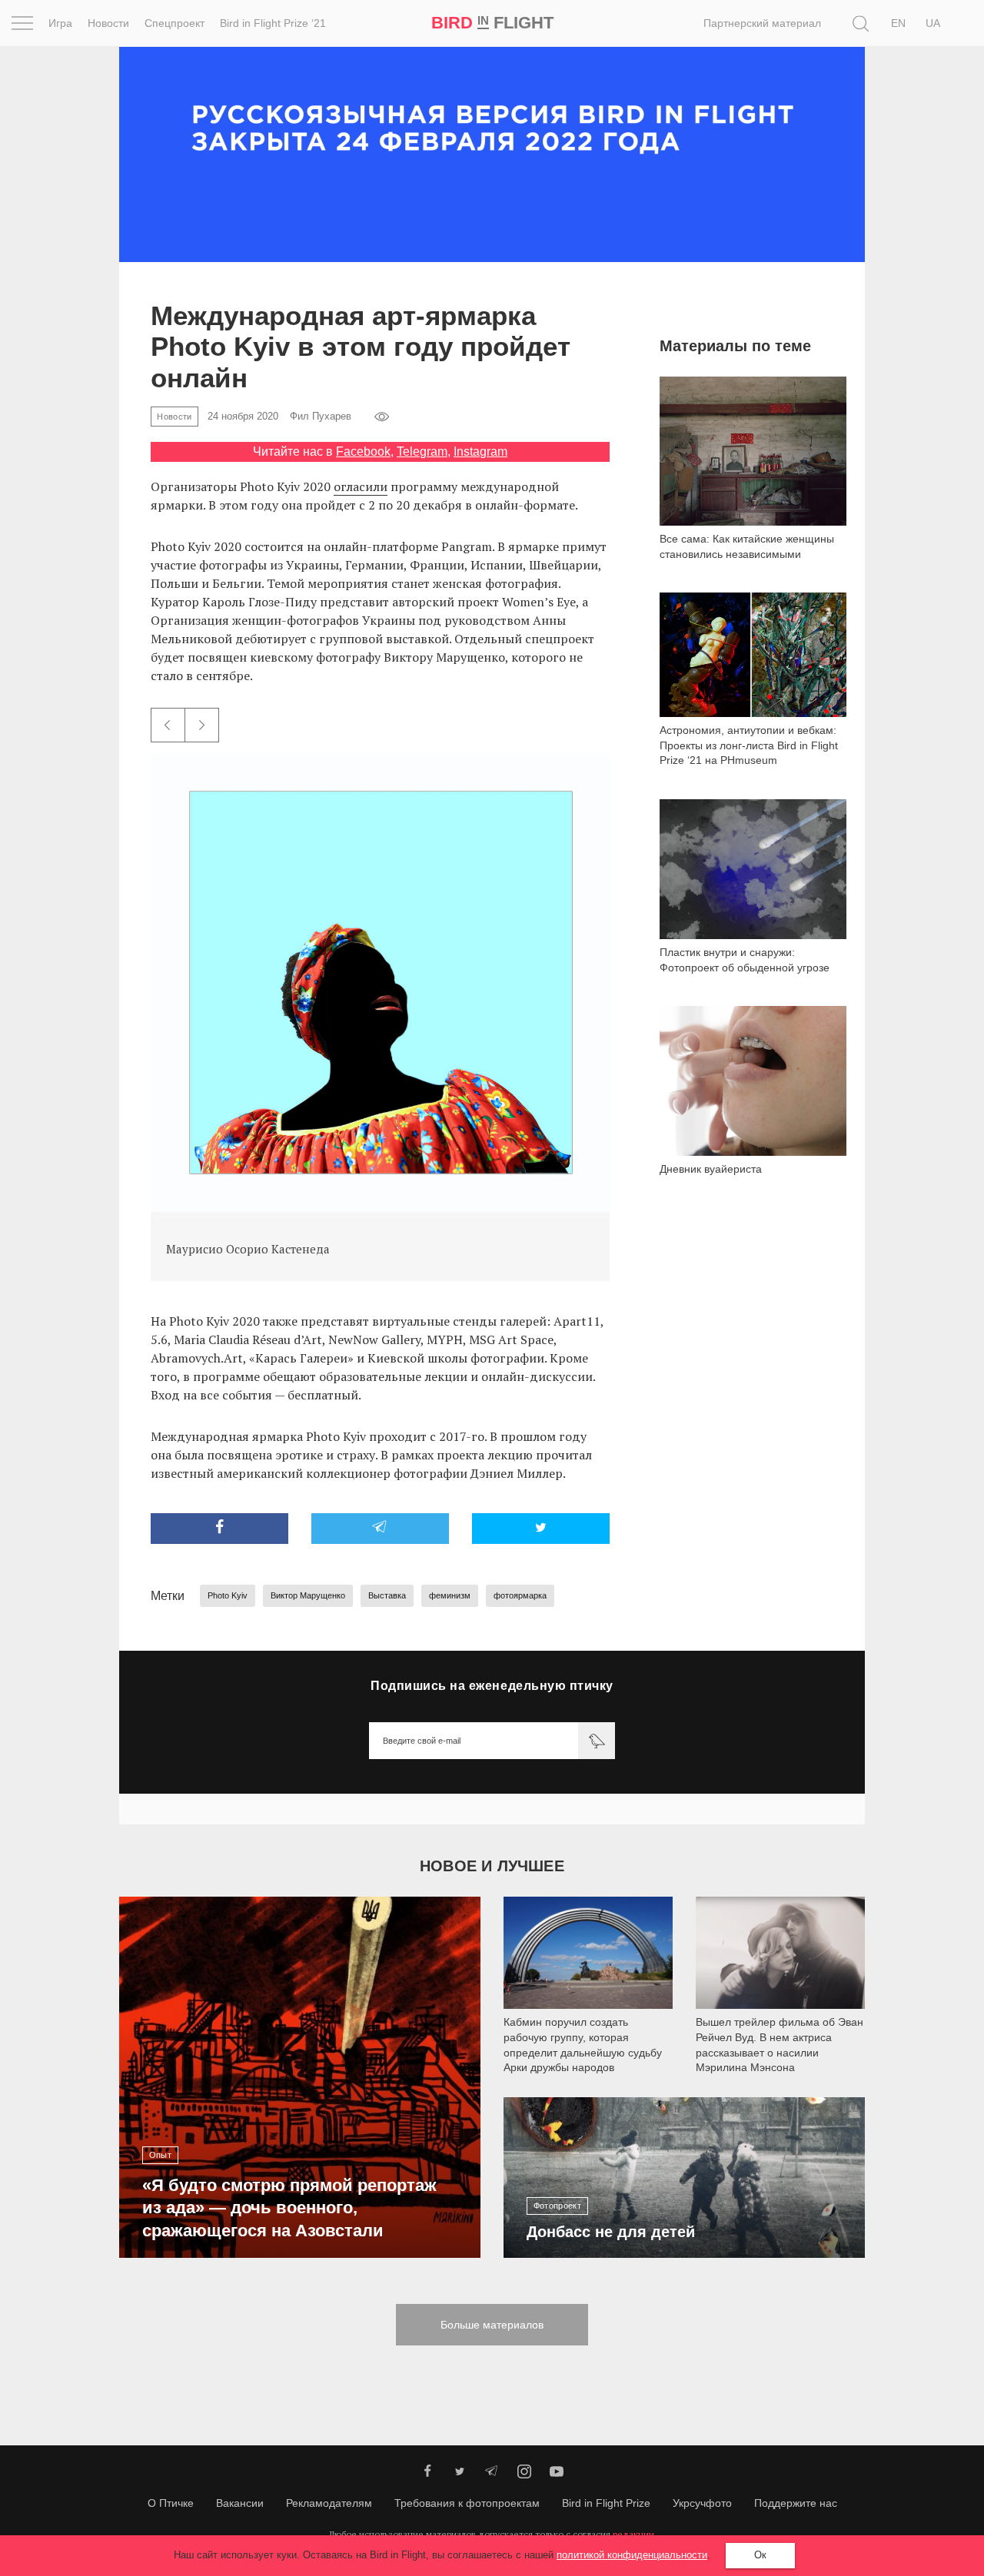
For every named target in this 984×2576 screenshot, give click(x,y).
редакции (633, 2534)
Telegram (422, 451)
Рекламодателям (329, 2503)
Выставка (387, 1595)
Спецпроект (175, 23)
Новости (108, 23)
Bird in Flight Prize (606, 2503)
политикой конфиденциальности (632, 2555)
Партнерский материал (762, 23)
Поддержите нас (796, 2503)
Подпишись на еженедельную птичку (492, 1686)
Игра (60, 23)
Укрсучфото (702, 2503)
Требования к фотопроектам (467, 2503)
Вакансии (240, 2503)
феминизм (450, 1595)
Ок (760, 2555)
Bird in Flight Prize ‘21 (273, 23)
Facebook (363, 451)
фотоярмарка (520, 1595)
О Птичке (171, 2503)
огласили (361, 486)
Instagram (480, 451)
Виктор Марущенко (308, 1595)
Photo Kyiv (228, 1595)
